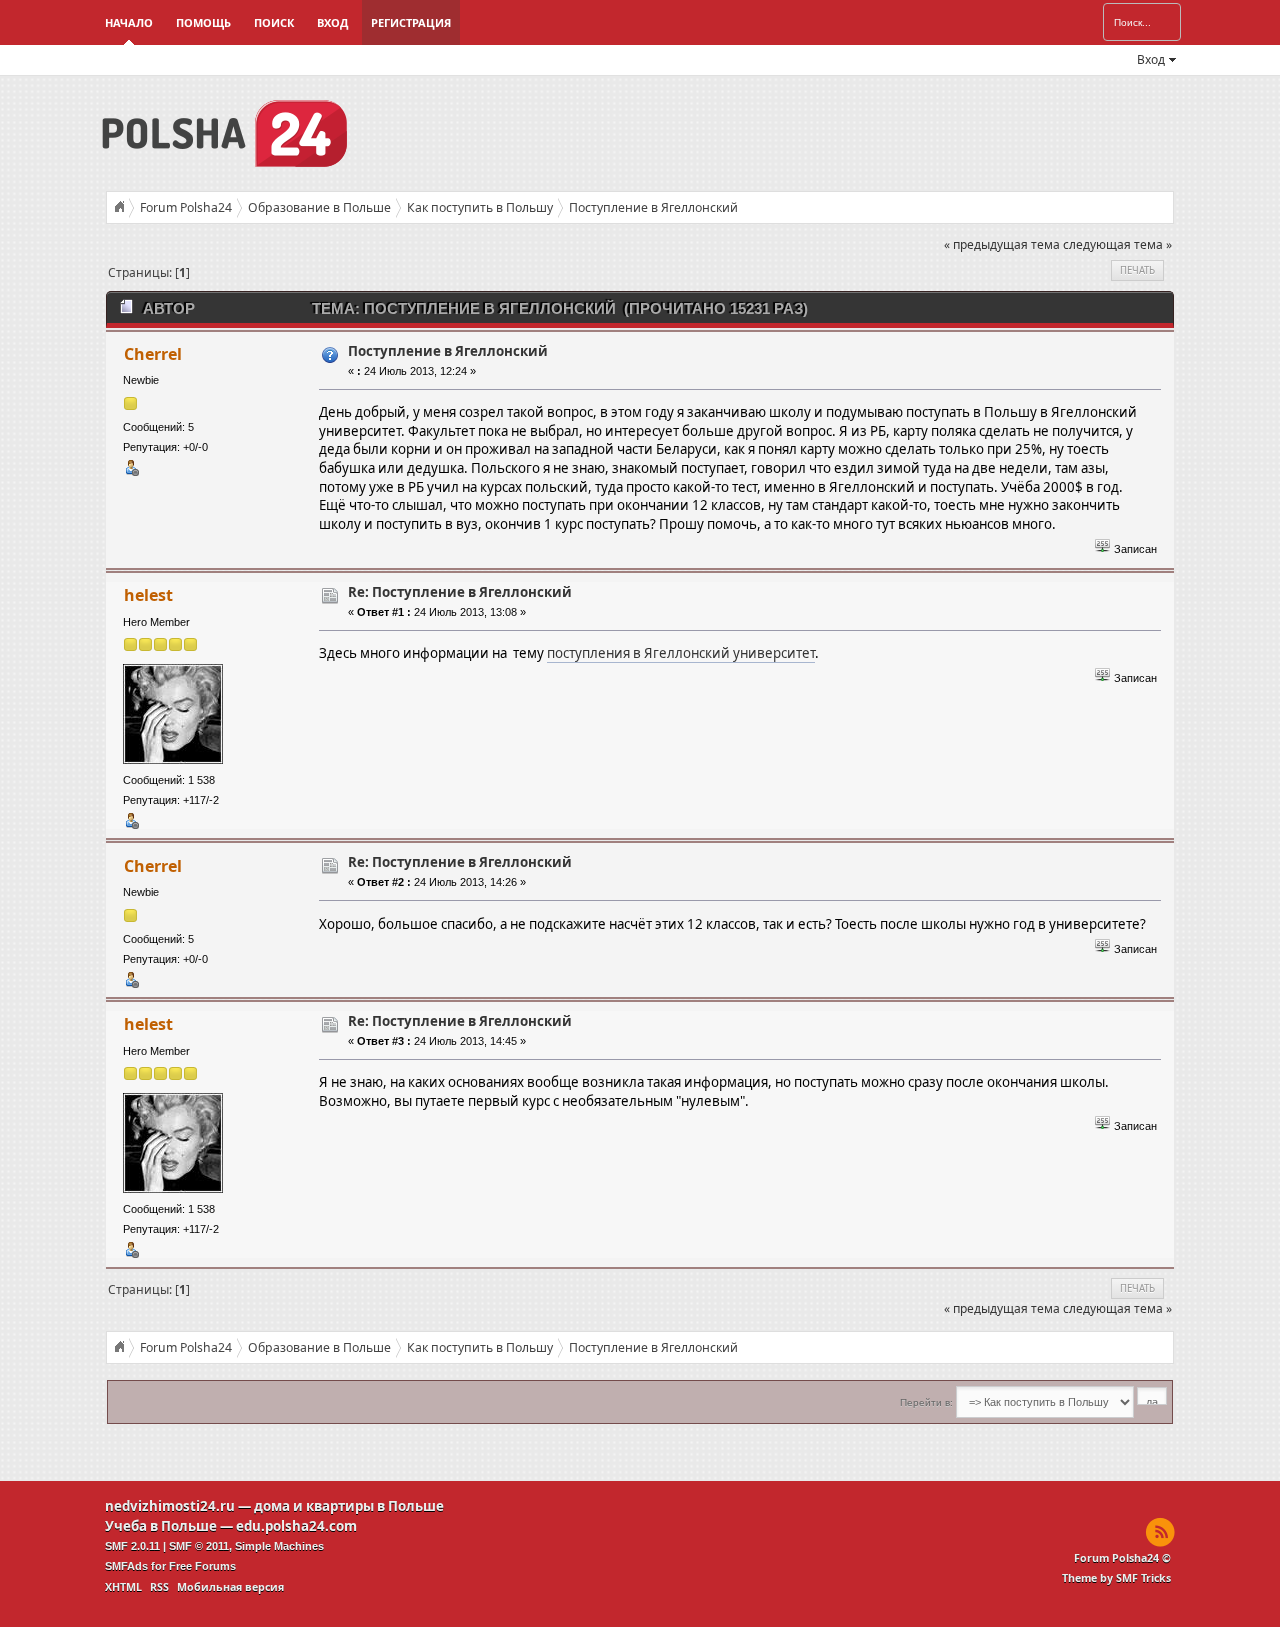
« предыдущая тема (1002, 244)
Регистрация (411, 22)
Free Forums (202, 1566)
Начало (129, 22)
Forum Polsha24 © (1122, 1558)
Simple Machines (279, 1546)
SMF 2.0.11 (132, 1546)
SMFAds (126, 1566)
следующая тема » (1117, 244)
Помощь (203, 22)
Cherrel (153, 354)
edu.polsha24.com (296, 1526)
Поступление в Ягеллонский (448, 351)
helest (148, 595)
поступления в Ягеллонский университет (681, 653)
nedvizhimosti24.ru (170, 1506)
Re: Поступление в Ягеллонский (460, 592)
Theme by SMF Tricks (1116, 1578)
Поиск (274, 22)
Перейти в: (926, 1402)
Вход (332, 22)
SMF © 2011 (199, 1546)
